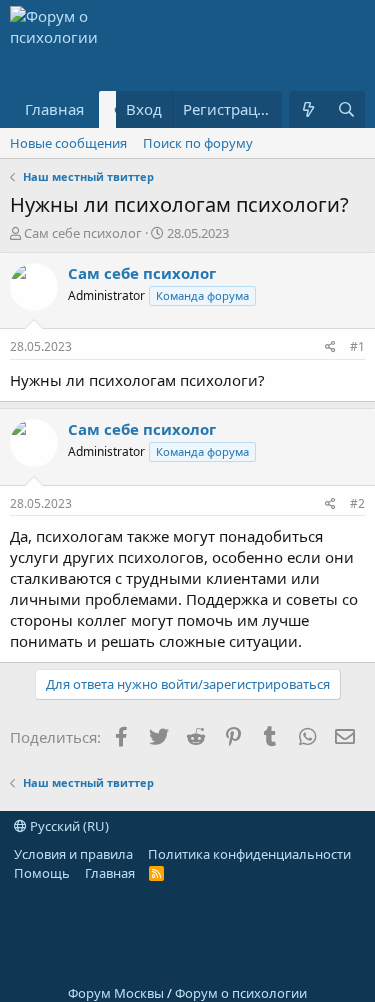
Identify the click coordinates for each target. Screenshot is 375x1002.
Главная (54, 109)
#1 (357, 346)
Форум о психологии (241, 993)
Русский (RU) (68, 826)
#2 (357, 503)
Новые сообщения (68, 143)
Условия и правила (73, 854)
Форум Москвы (116, 993)
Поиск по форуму (198, 143)
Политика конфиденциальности (249, 854)
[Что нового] (308, 109)
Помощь (42, 873)
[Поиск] (346, 109)
